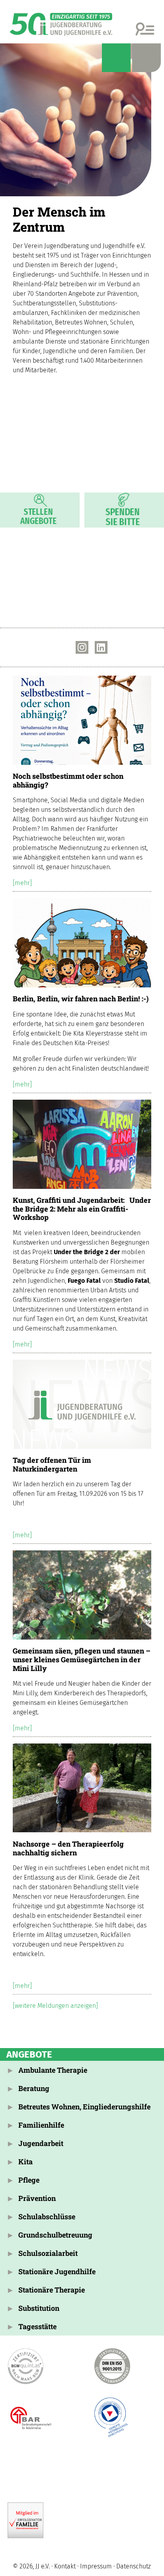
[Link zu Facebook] (63, 647)
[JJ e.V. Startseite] (82, 120)
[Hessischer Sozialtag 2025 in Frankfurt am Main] (85, 574)
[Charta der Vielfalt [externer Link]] (56, 2469)
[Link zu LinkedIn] (101, 647)
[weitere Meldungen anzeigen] (55, 2006)
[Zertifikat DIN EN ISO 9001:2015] (112, 2366)
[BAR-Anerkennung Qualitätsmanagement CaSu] (26, 2418)
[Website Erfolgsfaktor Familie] (26, 2520)
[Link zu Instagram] (82, 647)
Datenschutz (134, 2566)
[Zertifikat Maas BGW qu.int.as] (26, 2366)
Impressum (96, 2566)
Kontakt (65, 2566)
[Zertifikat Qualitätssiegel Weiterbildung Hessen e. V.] (112, 2418)
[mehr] (22, 883)
